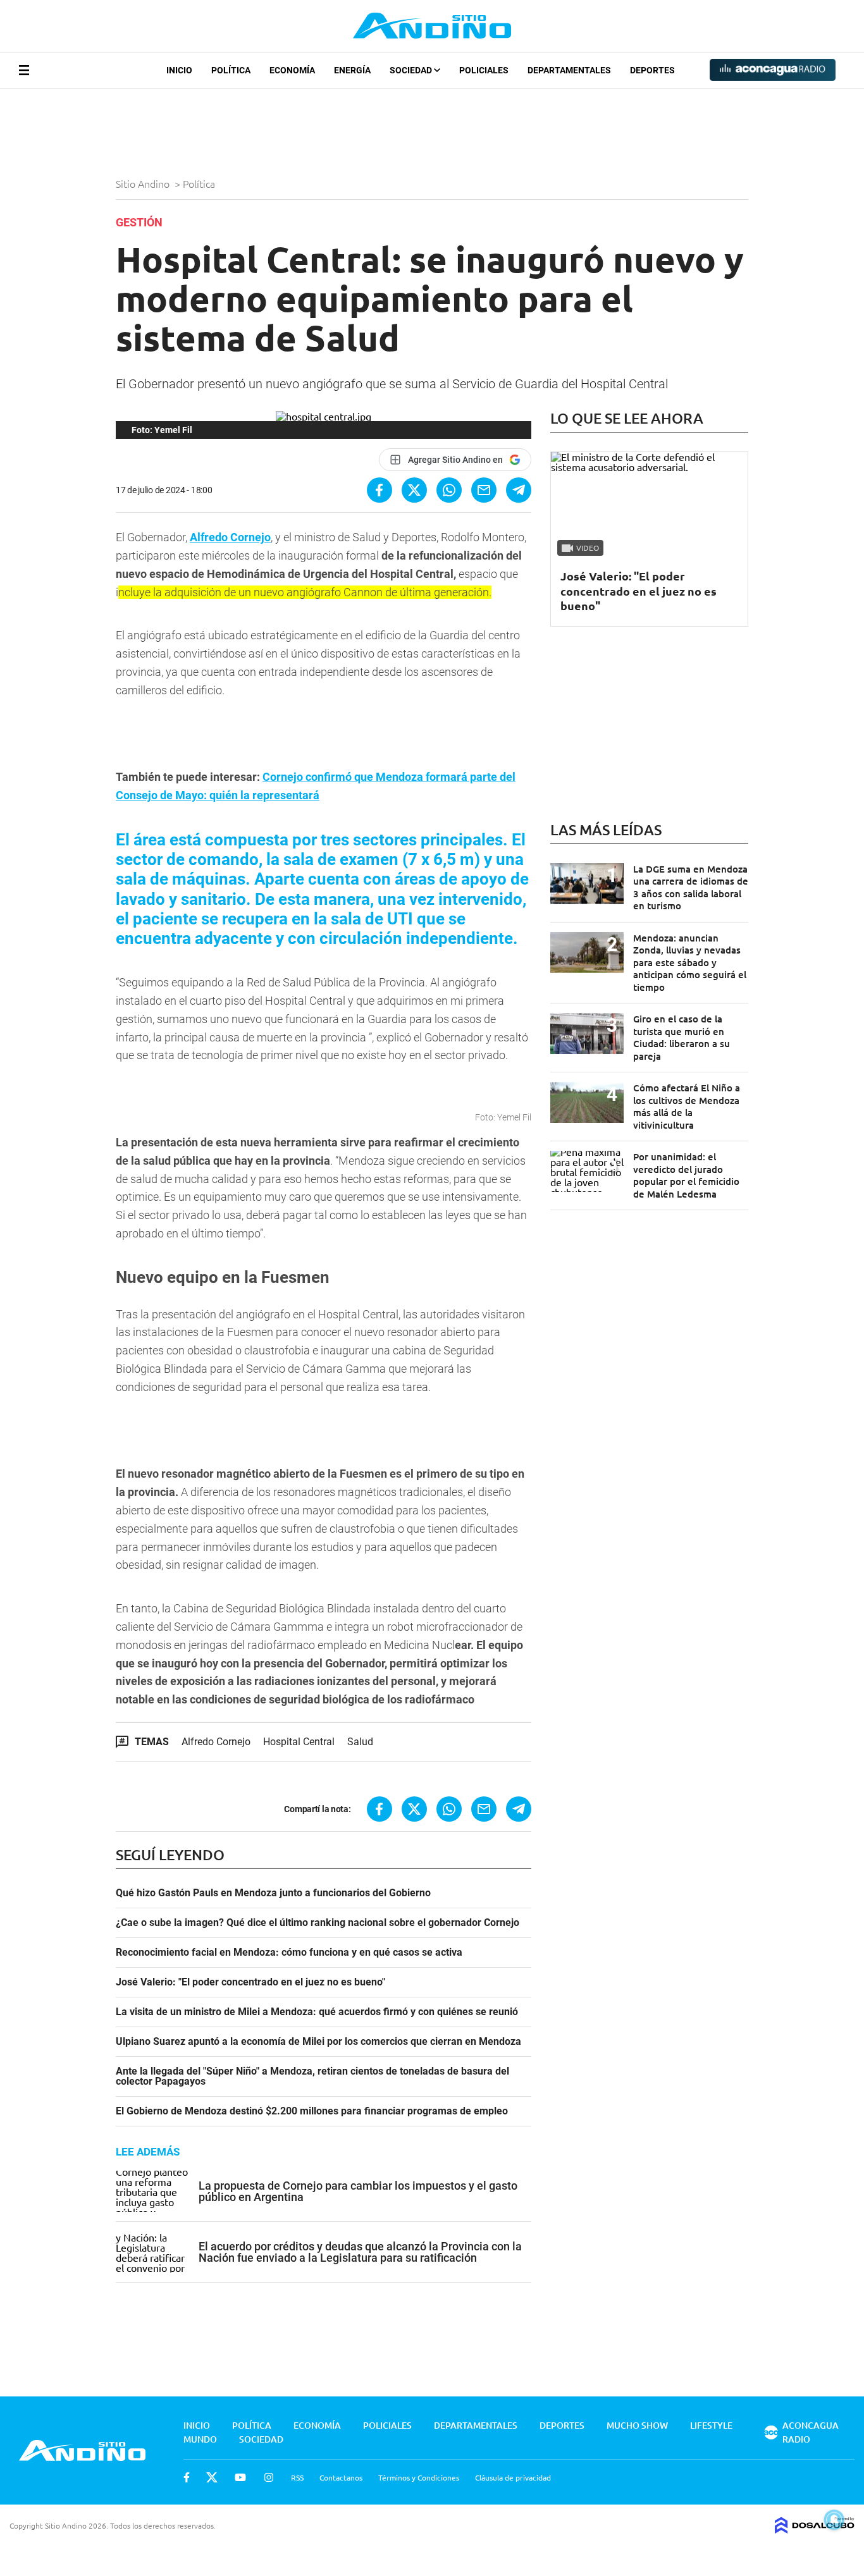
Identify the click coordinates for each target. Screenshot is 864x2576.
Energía (352, 70)
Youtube (240, 2477)
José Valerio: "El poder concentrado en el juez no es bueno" (250, 1982)
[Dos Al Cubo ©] (815, 2529)
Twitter (212, 2477)
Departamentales (569, 70)
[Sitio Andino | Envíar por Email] (484, 490)
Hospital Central (299, 1742)
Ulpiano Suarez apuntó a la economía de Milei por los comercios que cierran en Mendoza (318, 2042)
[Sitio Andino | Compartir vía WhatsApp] (449, 490)
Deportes (652, 70)
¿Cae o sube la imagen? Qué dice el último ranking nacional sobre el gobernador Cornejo (318, 1923)
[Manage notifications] (834, 2520)
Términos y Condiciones (419, 2477)
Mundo (200, 2439)
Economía (292, 70)
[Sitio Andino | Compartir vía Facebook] (380, 490)
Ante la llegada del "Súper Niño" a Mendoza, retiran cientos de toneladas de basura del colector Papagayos (312, 2076)
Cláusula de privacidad (513, 2477)
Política (231, 70)
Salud (360, 1742)
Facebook (187, 2477)
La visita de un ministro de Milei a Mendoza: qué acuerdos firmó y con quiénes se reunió (317, 2012)
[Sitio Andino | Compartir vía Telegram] (519, 490)
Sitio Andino (144, 183)
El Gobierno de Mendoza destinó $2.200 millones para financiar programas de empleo (312, 2111)
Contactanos (341, 2477)
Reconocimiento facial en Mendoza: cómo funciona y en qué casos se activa (289, 1953)
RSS (297, 2477)
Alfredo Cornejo (230, 537)
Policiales (484, 70)
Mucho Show (637, 2425)
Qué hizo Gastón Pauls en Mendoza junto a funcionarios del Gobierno (273, 1893)
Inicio (179, 70)
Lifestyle (711, 2425)
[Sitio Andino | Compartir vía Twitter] (414, 490)
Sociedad (412, 70)
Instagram (269, 2477)
